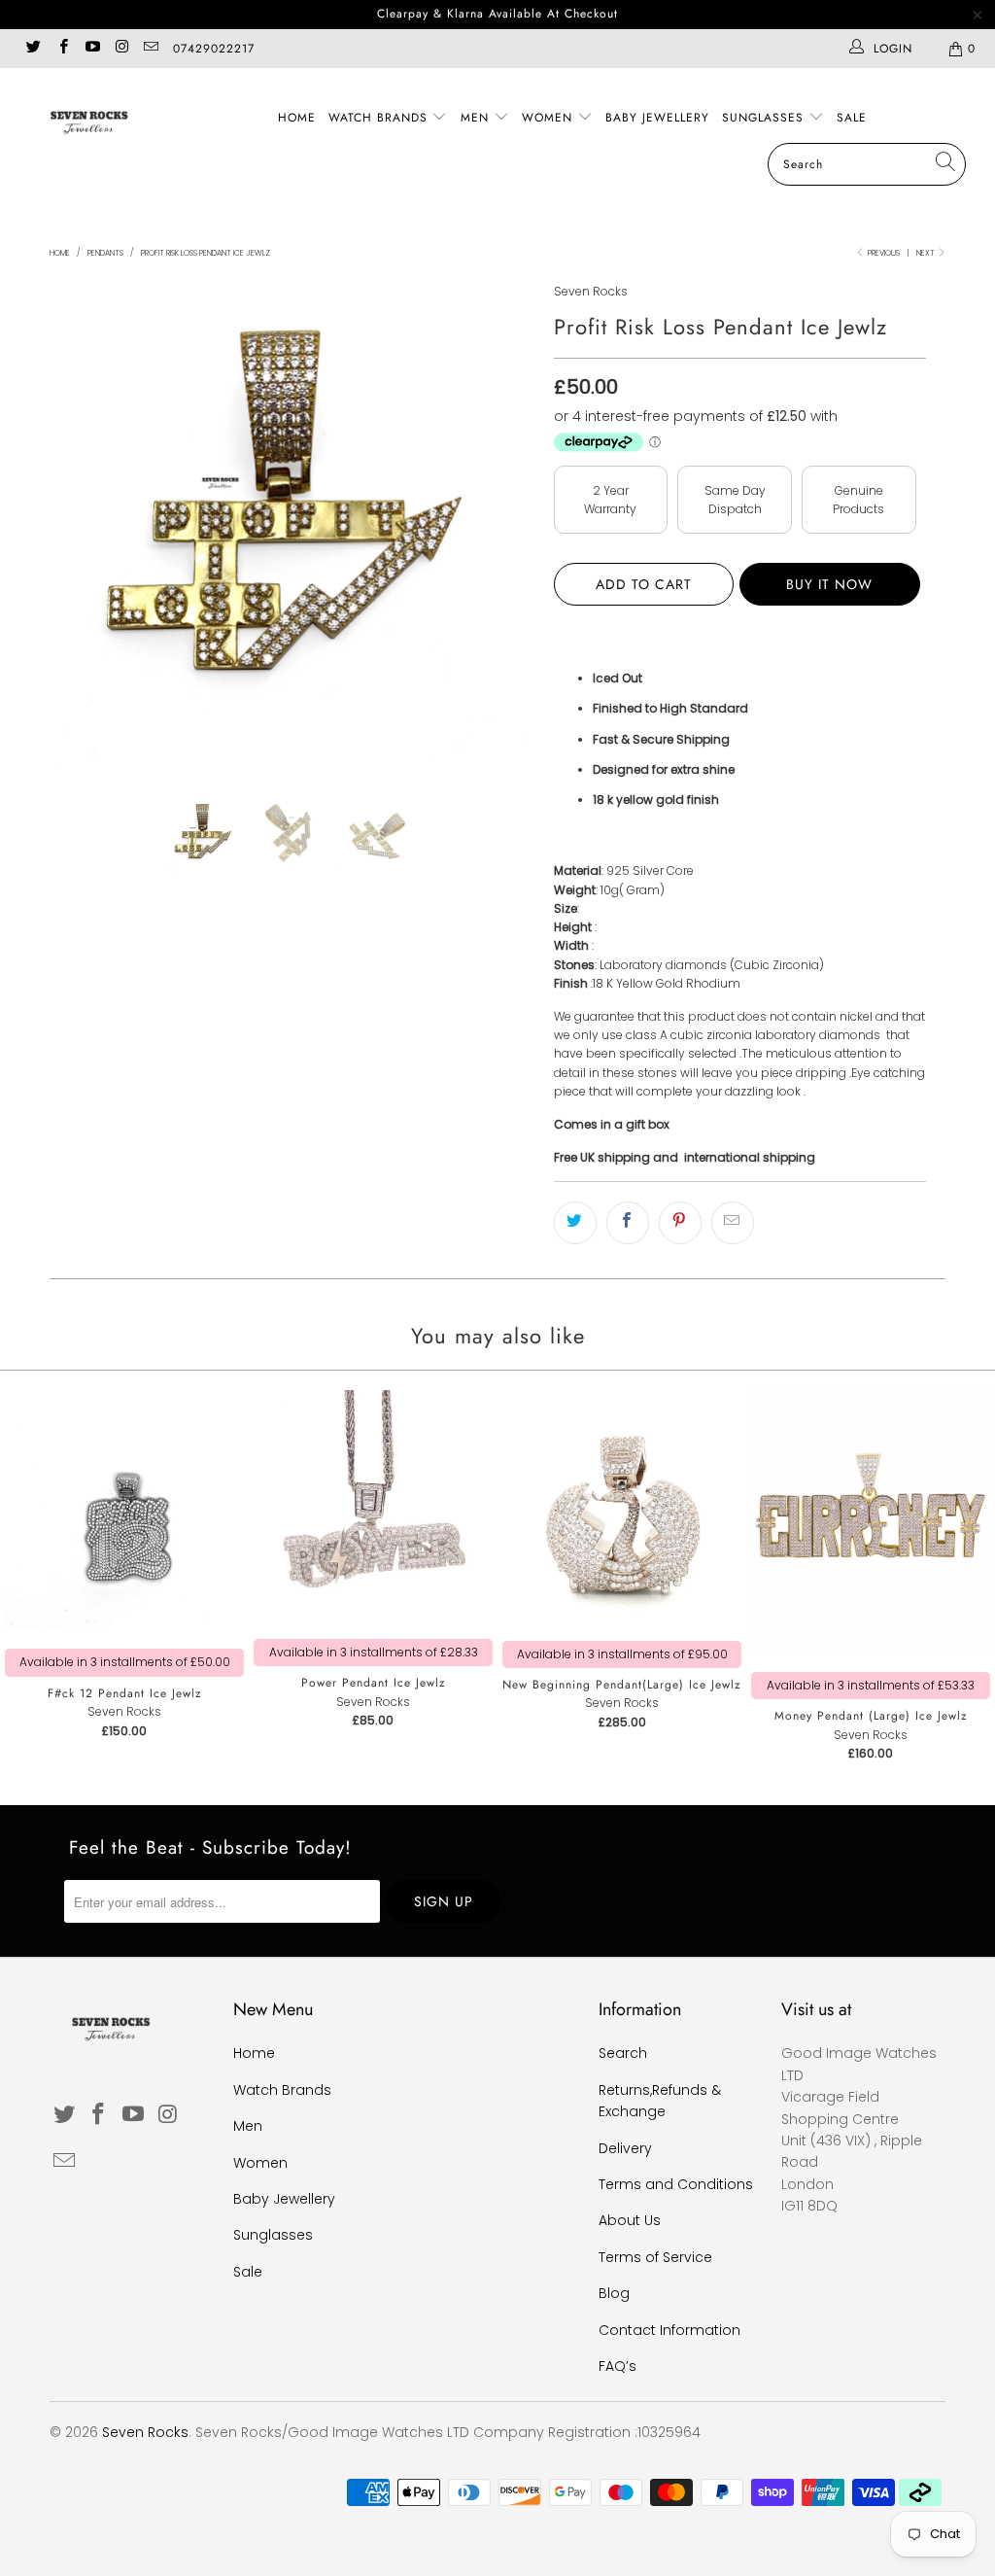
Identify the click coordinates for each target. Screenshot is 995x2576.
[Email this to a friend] (733, 1223)
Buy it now (829, 584)
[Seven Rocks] (89, 121)
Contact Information (669, 2330)
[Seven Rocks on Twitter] (33, 48)
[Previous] (75, 524)
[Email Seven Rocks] (150, 48)
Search (623, 2053)
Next (926, 253)
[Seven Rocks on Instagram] (121, 48)
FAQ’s (618, 2366)
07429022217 (214, 49)
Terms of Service (655, 2257)
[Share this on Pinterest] (680, 1223)
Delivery (625, 2148)
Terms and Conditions (676, 2184)
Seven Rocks (591, 291)
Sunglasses (765, 118)
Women (549, 118)
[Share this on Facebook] (628, 1223)
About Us (630, 2220)
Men (477, 118)
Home (297, 118)
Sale (852, 118)
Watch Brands (380, 118)
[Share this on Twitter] (575, 1223)
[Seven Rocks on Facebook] (62, 48)
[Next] (509, 524)
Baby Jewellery (657, 118)
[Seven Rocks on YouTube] (92, 48)
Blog (614, 2293)
